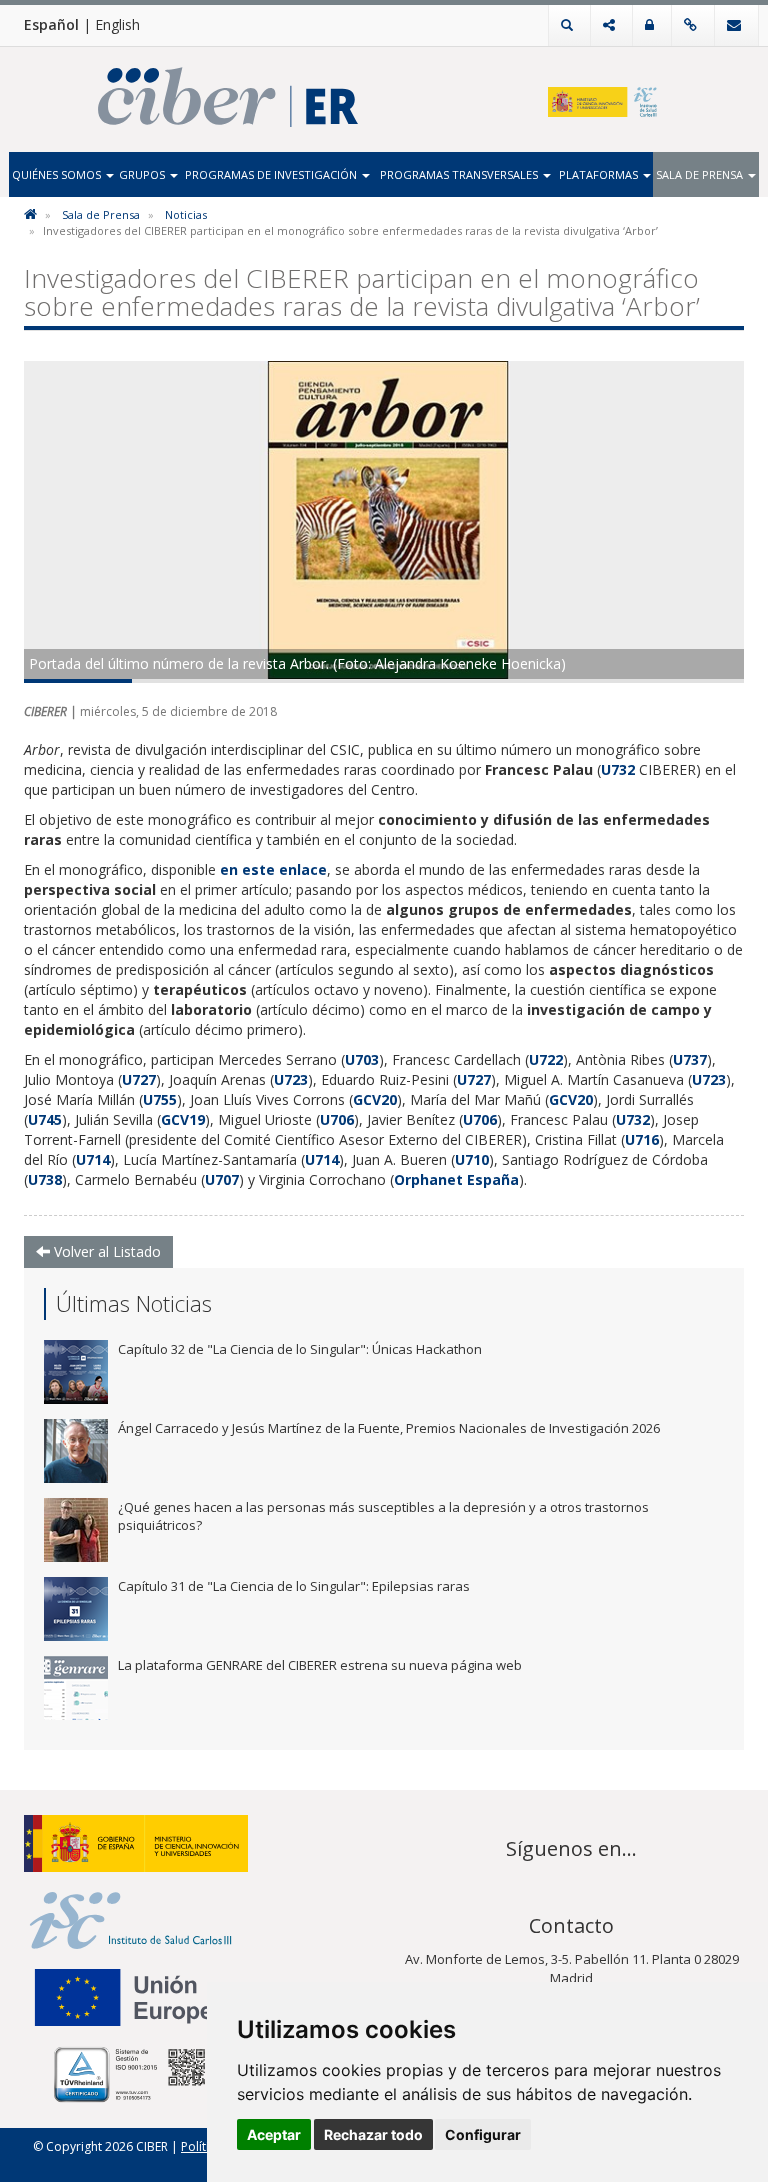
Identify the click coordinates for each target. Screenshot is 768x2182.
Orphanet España (456, 1179)
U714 (93, 1159)
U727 (139, 1079)
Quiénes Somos (58, 174)
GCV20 (375, 1099)
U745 (45, 1119)
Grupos (143, 174)
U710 (472, 1159)
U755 (160, 1099)
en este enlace (273, 869)
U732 (620, 769)
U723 (291, 1079)
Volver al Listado (105, 1251)
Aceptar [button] (274, 2134)
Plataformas (600, 174)
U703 (362, 1059)
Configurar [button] (483, 2134)
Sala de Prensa (701, 174)
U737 (690, 1059)
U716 (642, 1139)
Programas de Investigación (272, 174)
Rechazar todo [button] (373, 2134)
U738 (45, 1179)
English (117, 24)
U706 (337, 1119)
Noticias (186, 214)
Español (51, 24)
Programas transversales (460, 174)
